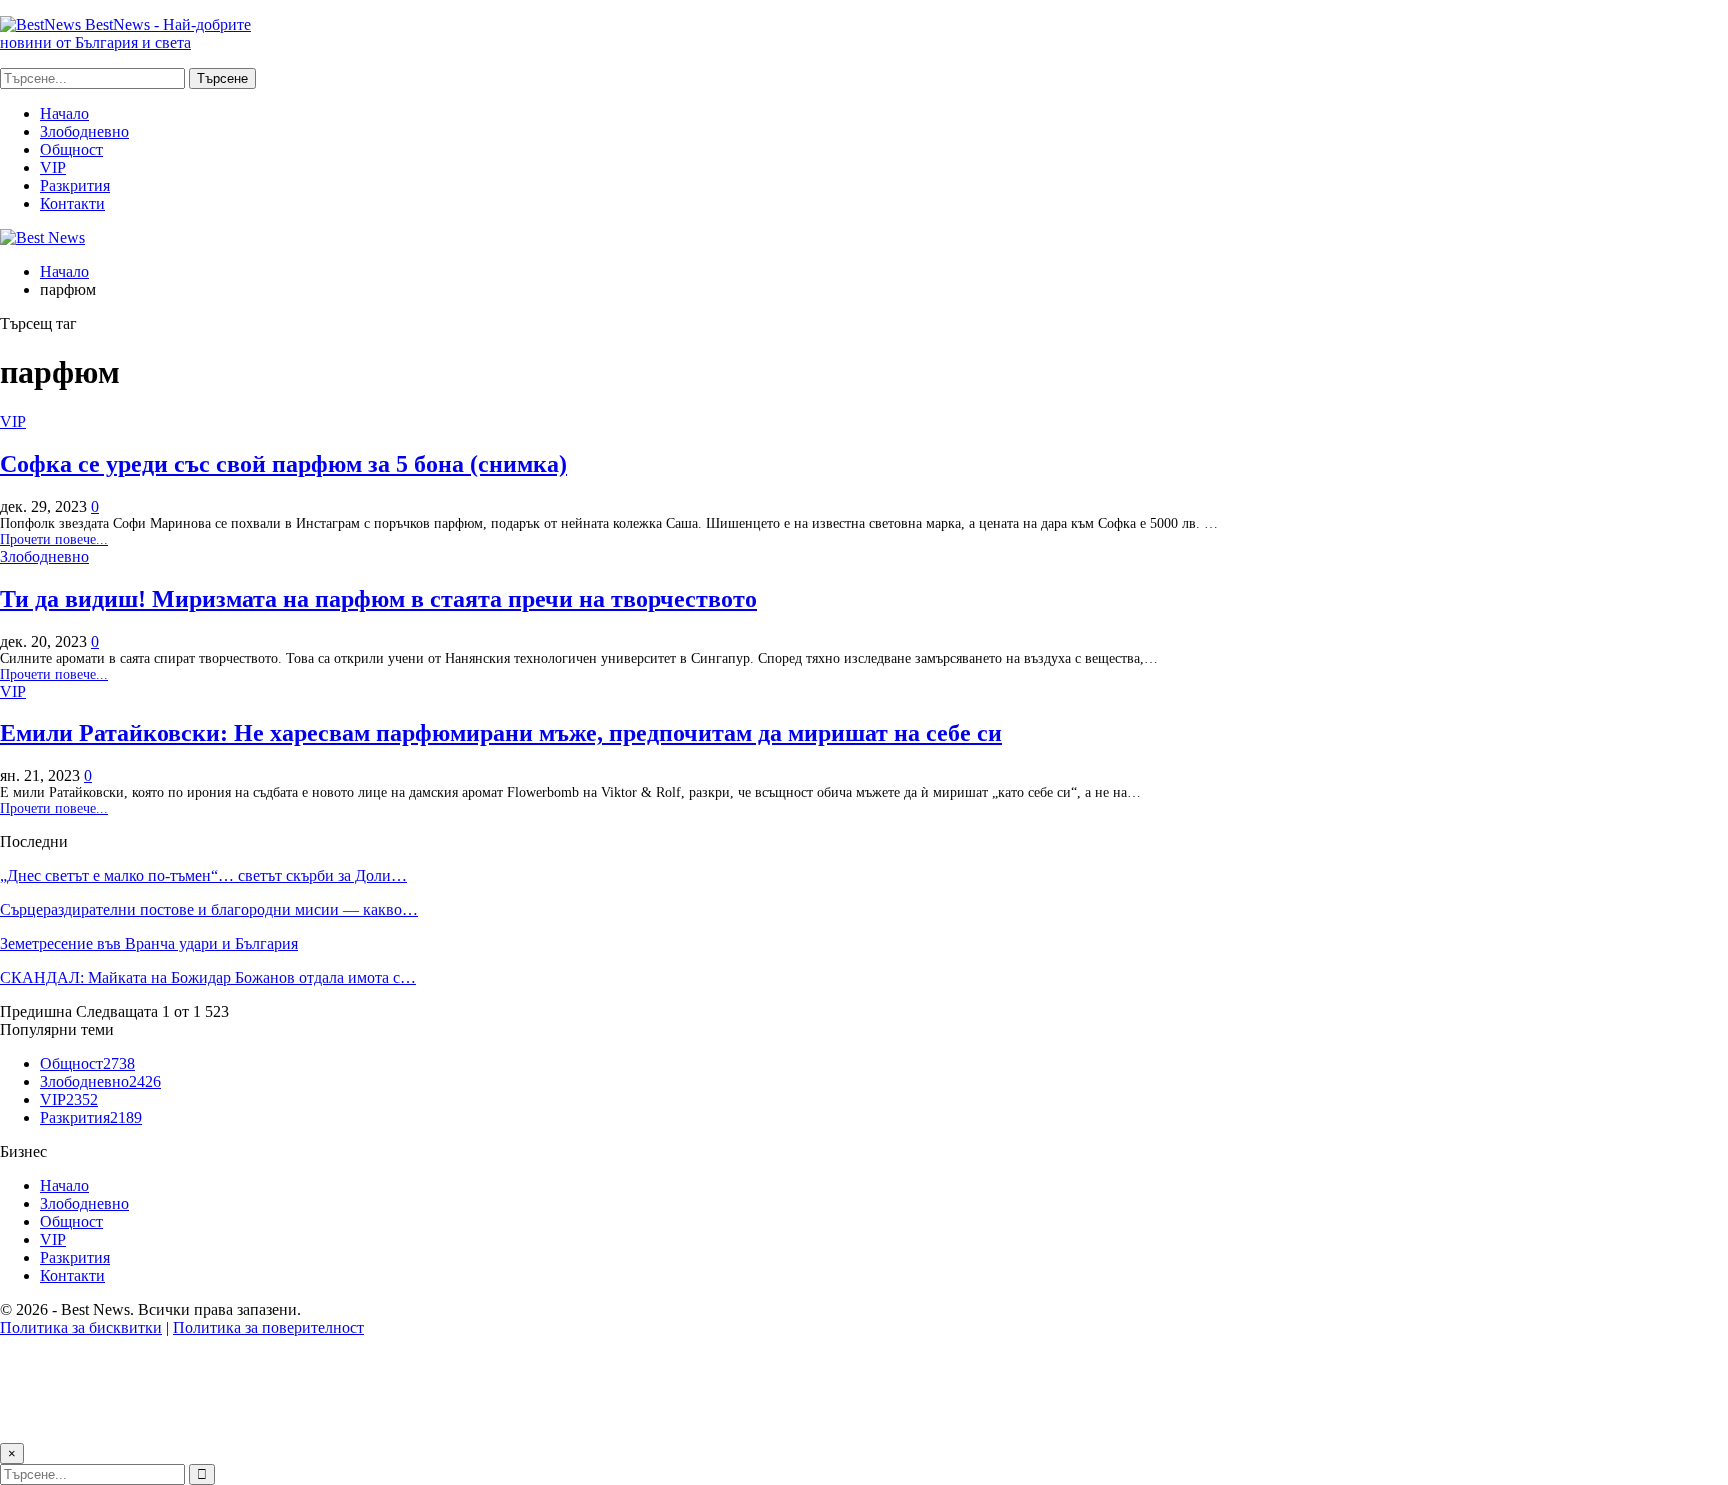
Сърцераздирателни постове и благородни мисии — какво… (209, 909)
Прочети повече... (54, 539)
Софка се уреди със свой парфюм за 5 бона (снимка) (283, 464)
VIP (53, 167)
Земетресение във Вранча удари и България (149, 943)
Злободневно (84, 131)
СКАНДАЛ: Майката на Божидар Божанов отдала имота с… (208, 977)
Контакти (72, 203)
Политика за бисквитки (81, 1327)
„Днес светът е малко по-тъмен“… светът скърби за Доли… (203, 875)
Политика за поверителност (268, 1327)
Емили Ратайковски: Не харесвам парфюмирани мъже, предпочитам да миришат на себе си (501, 733)
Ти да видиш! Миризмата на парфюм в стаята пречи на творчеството (378, 599)
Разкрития (75, 185)
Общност (71, 149)
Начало (64, 113)
